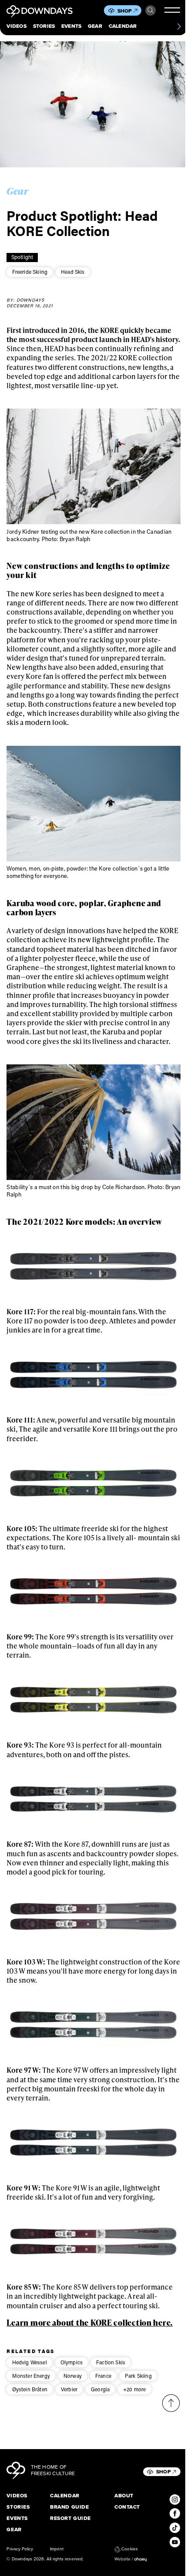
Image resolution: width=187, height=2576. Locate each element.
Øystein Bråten (30, 2389)
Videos (16, 27)
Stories (44, 27)
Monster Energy (31, 2376)
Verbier (69, 2389)
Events (71, 27)
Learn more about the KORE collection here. (90, 2322)
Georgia (100, 2389)
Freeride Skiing (30, 272)
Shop (125, 11)
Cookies (129, 2549)
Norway (73, 2376)
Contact (127, 2507)
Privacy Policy (20, 2549)
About (124, 2496)
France (103, 2376)
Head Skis (73, 272)
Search (150, 10)
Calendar (123, 27)
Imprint (57, 2549)
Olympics (72, 2362)
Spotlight (22, 257)
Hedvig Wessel (30, 2362)
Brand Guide (69, 2507)
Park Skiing (138, 2376)
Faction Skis (111, 2362)
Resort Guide (70, 2519)
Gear (95, 27)
